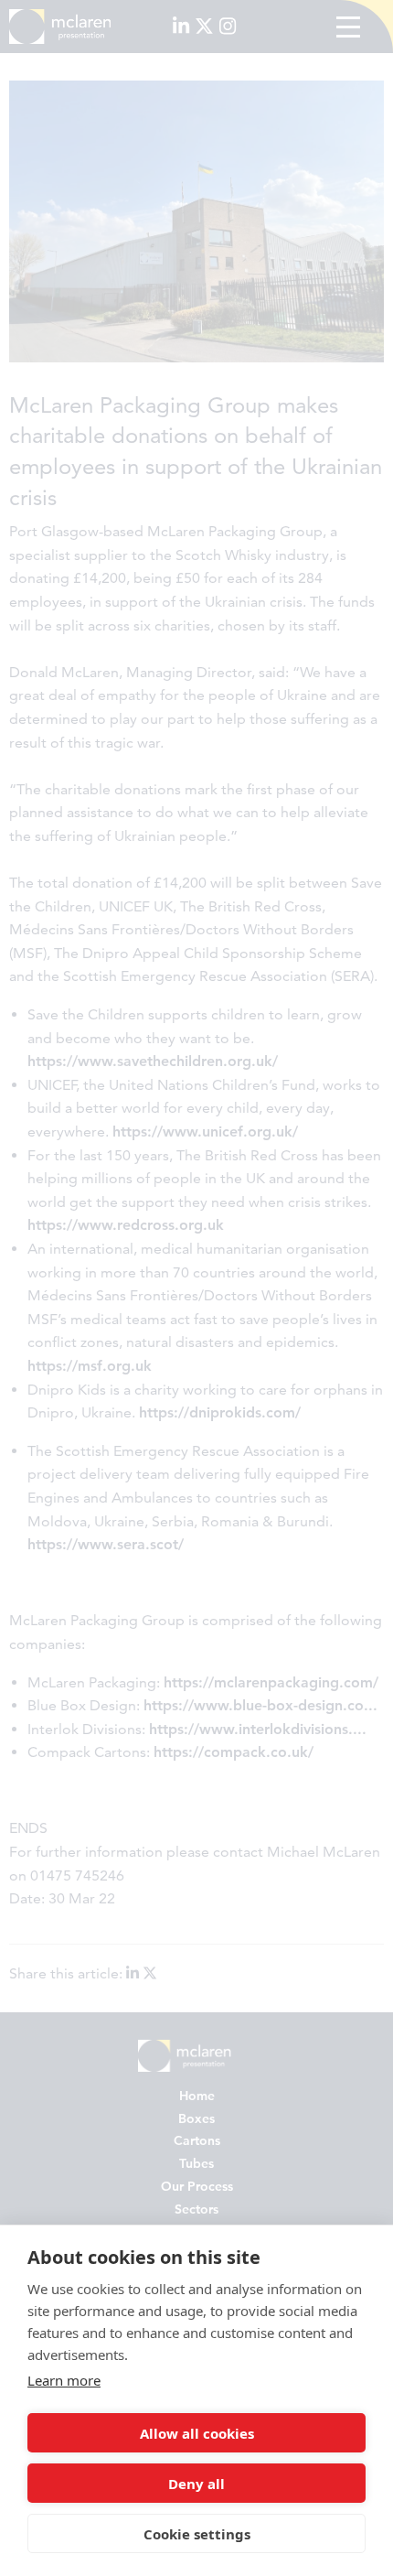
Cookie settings (197, 2534)
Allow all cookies (197, 2433)
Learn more (64, 2380)
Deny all (196, 2484)
